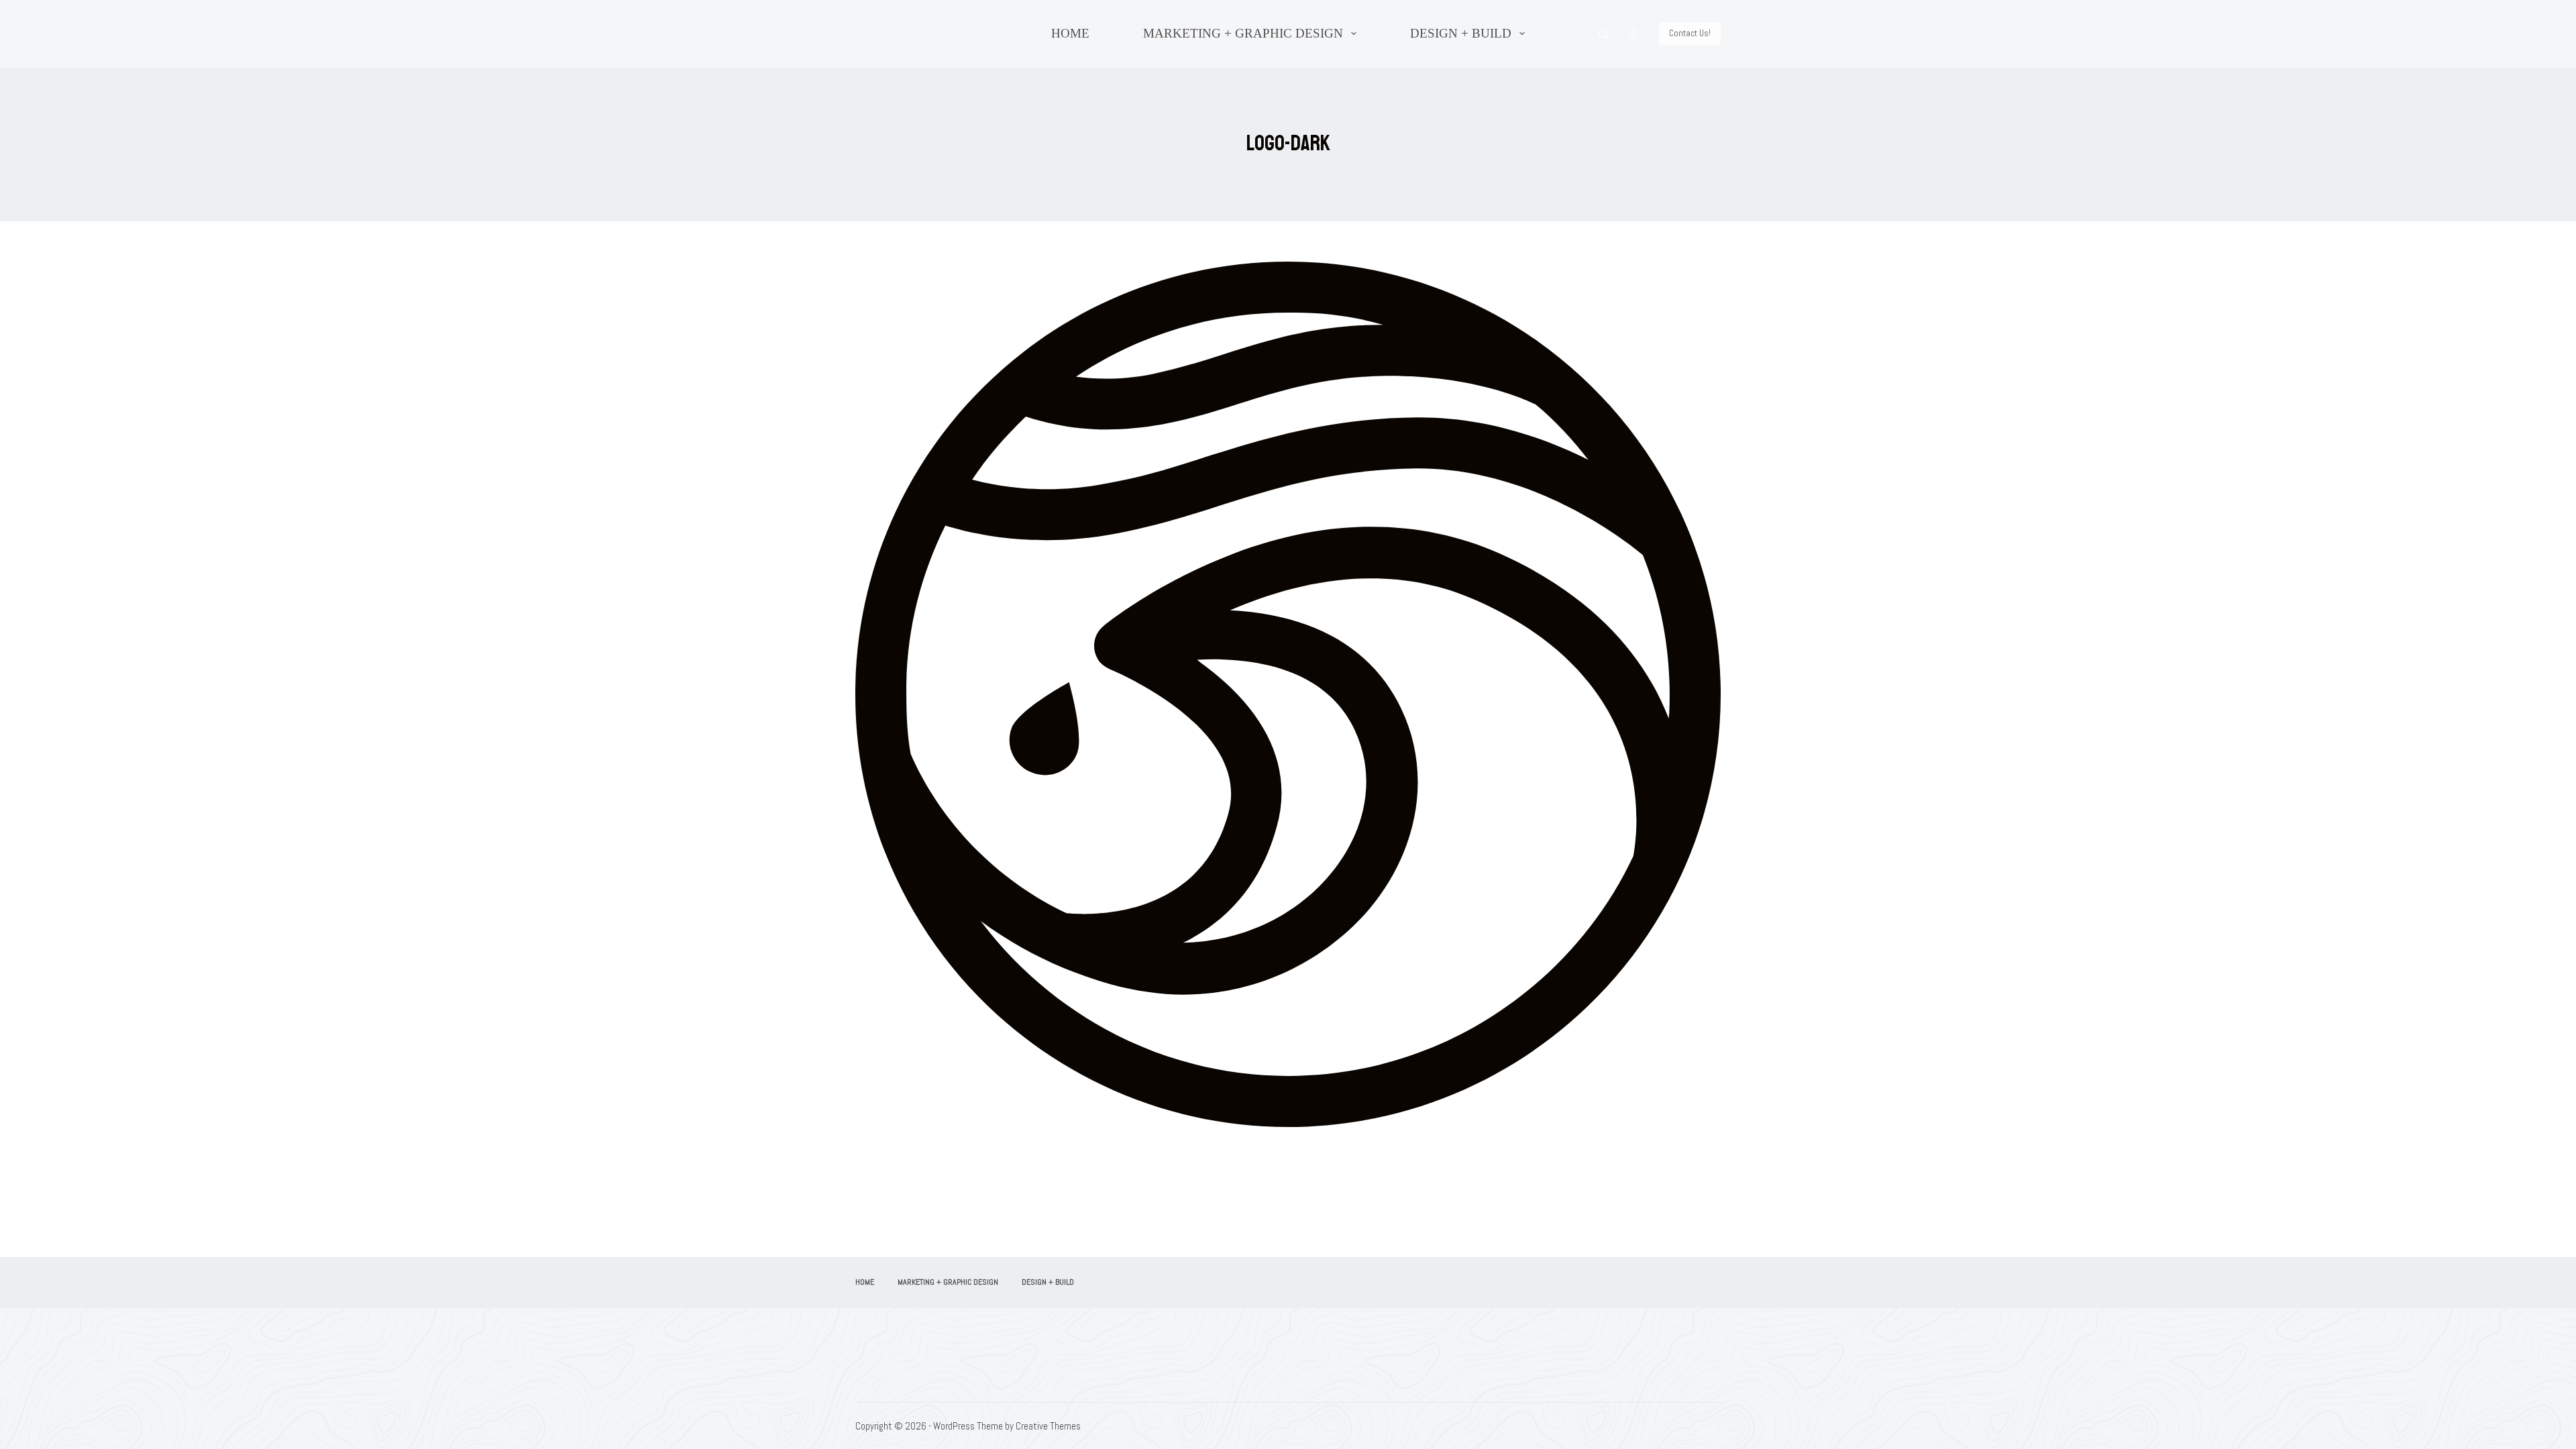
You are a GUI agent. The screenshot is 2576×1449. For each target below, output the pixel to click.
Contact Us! (1690, 33)
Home (1070, 33)
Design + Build (1461, 33)
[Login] (1634, 34)
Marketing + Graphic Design (1243, 33)
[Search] (1604, 34)
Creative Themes (1048, 1426)
